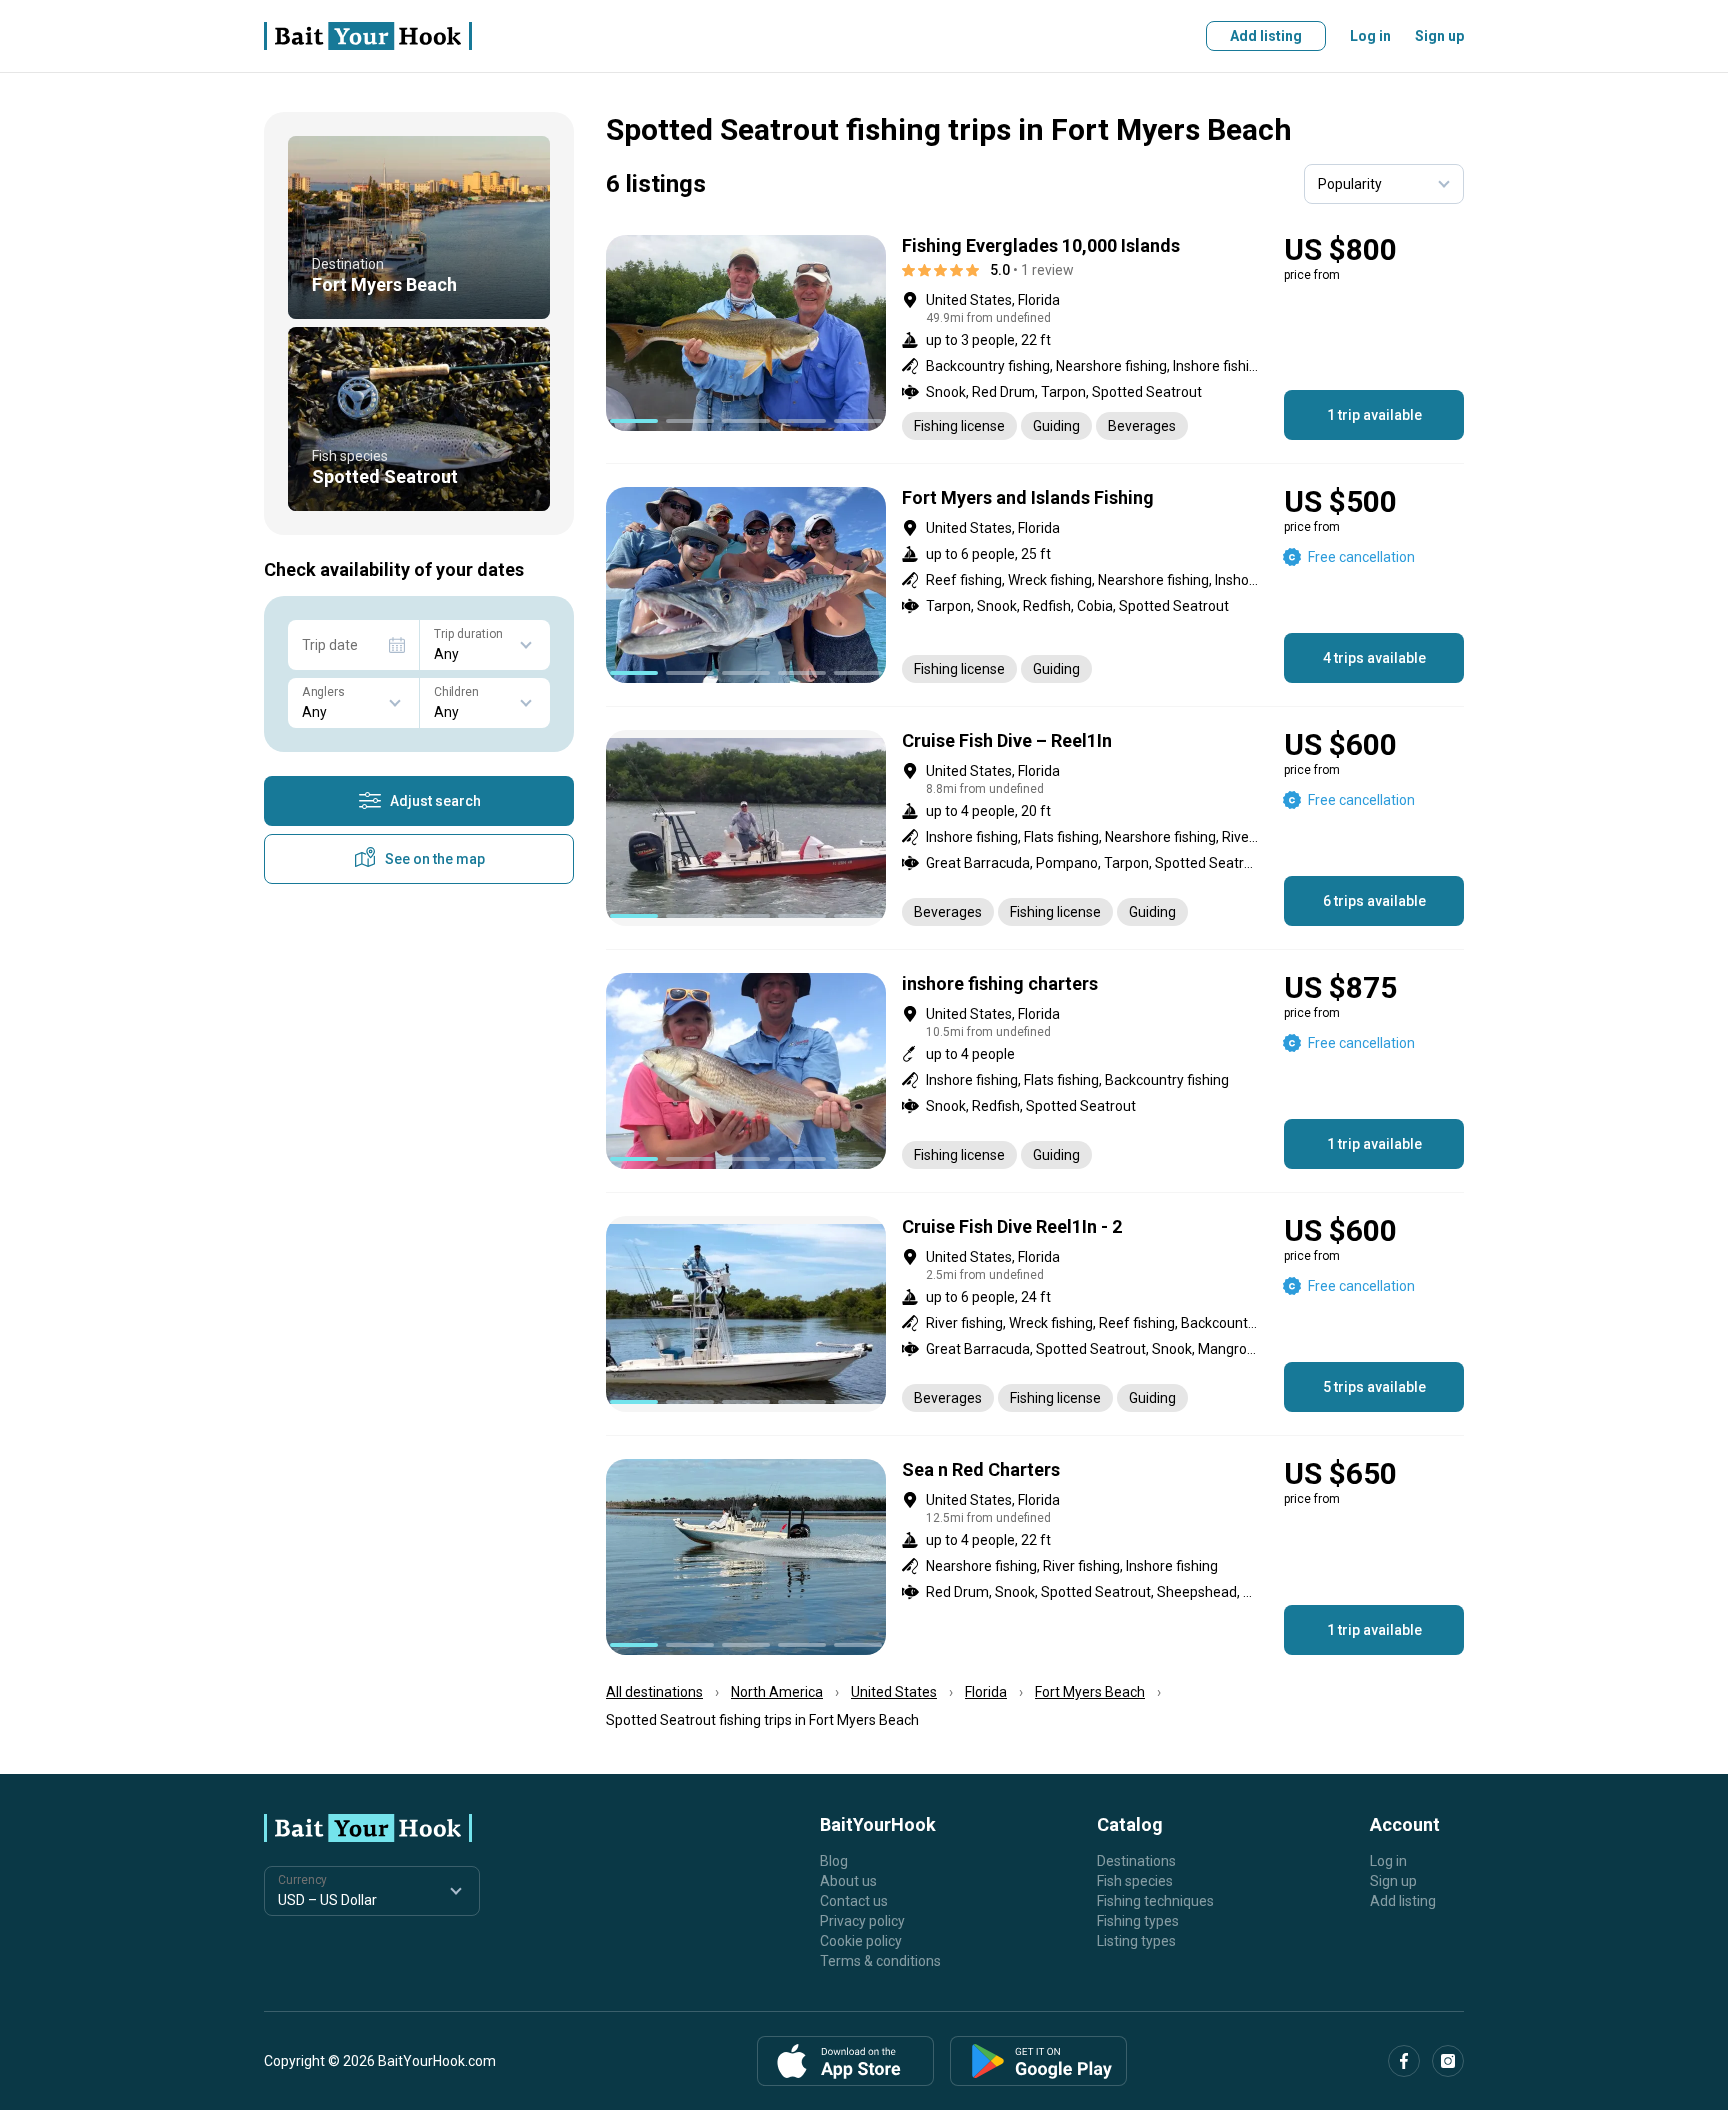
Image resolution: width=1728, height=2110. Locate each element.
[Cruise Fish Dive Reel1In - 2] (1035, 1314)
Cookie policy (861, 1941)
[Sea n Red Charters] (1035, 1557)
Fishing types (1138, 1921)
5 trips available (1374, 1387)
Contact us (854, 1901)
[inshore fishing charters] (1035, 1071)
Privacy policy (862, 1921)
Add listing (1266, 36)
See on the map (435, 859)
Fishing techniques (1155, 1901)
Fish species (1135, 1881)
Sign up (1439, 36)
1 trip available (1374, 415)
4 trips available (1374, 658)
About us (848, 1881)
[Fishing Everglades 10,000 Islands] (1035, 337)
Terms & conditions (880, 1961)
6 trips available (1374, 901)
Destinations (1136, 1861)
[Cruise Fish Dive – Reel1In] (1035, 828)
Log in (1370, 36)
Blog (834, 1861)
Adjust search (435, 801)
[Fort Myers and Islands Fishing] (1035, 585)
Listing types (1136, 1941)
